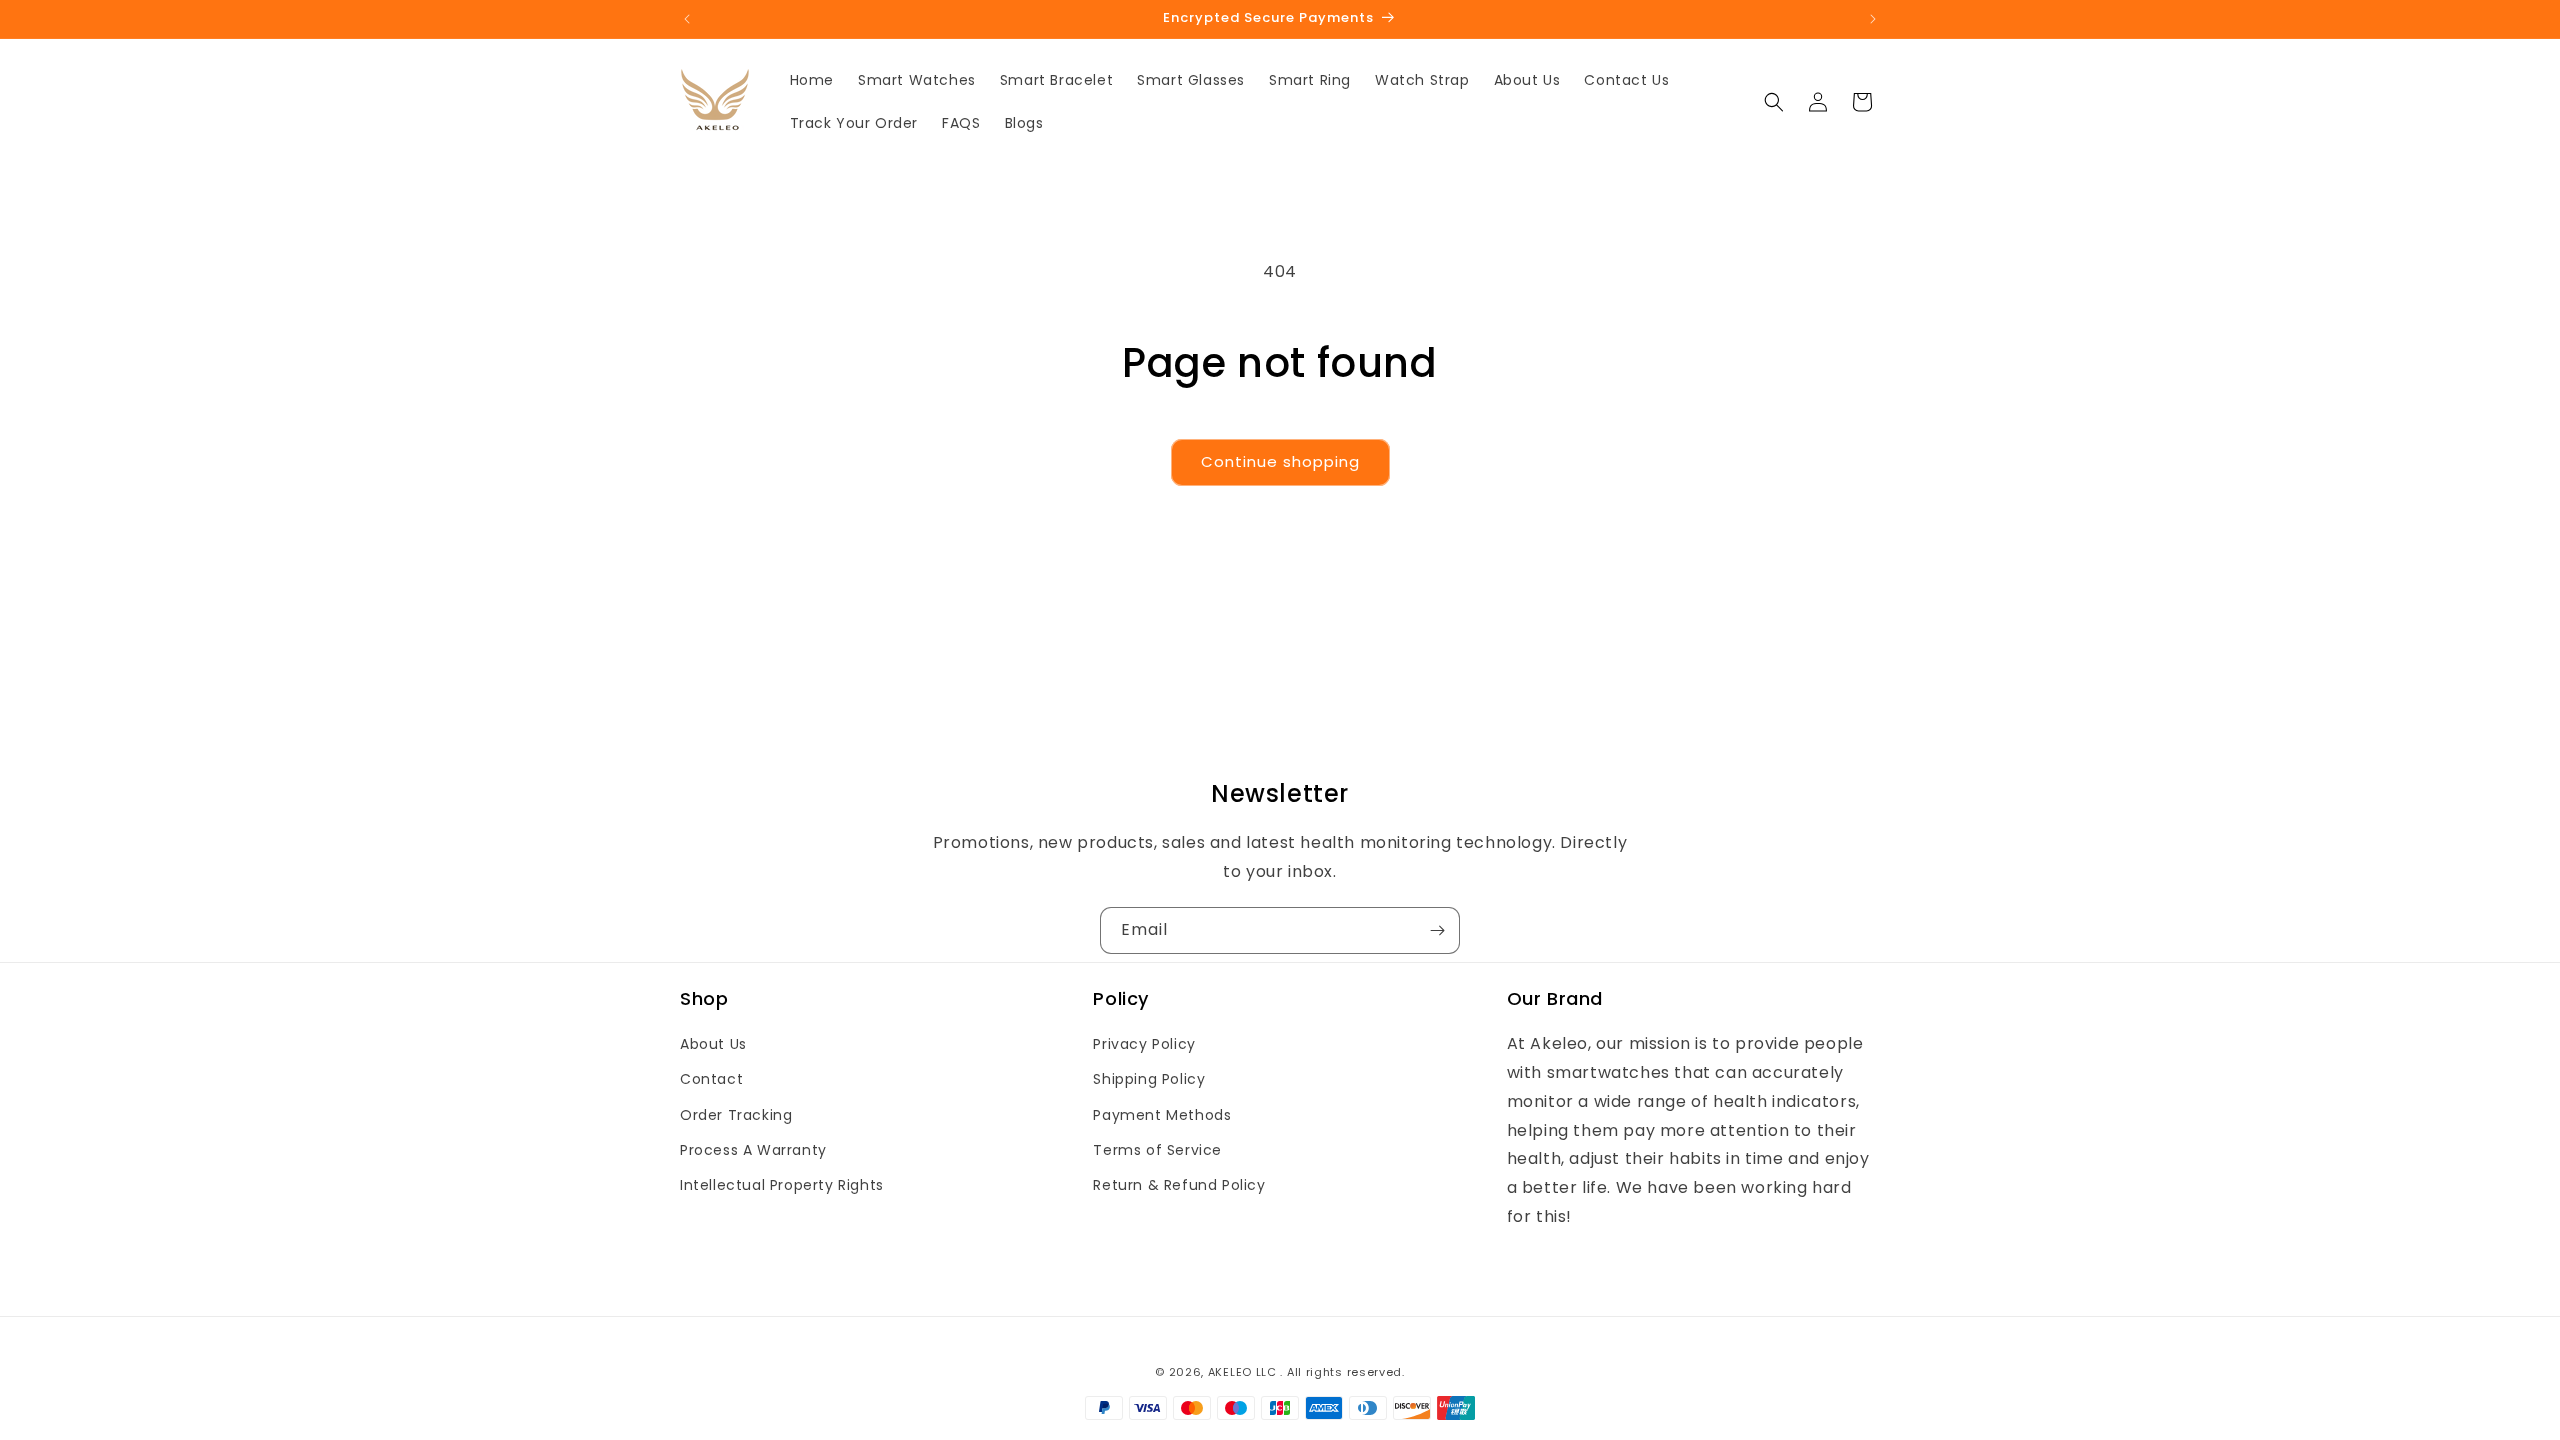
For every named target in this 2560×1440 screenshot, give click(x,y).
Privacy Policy (1144, 1044)
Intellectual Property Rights (782, 1185)
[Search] (1774, 102)
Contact (711, 1079)
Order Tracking (736, 1115)
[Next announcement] (1873, 19)
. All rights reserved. (1342, 1372)
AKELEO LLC (1242, 1372)
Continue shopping (1280, 461)
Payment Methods (1162, 1115)
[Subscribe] (1437, 930)
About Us (713, 1044)
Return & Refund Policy (1179, 1185)
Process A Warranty (753, 1150)
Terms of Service (1157, 1150)
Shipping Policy (1149, 1079)
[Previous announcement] (687, 19)
